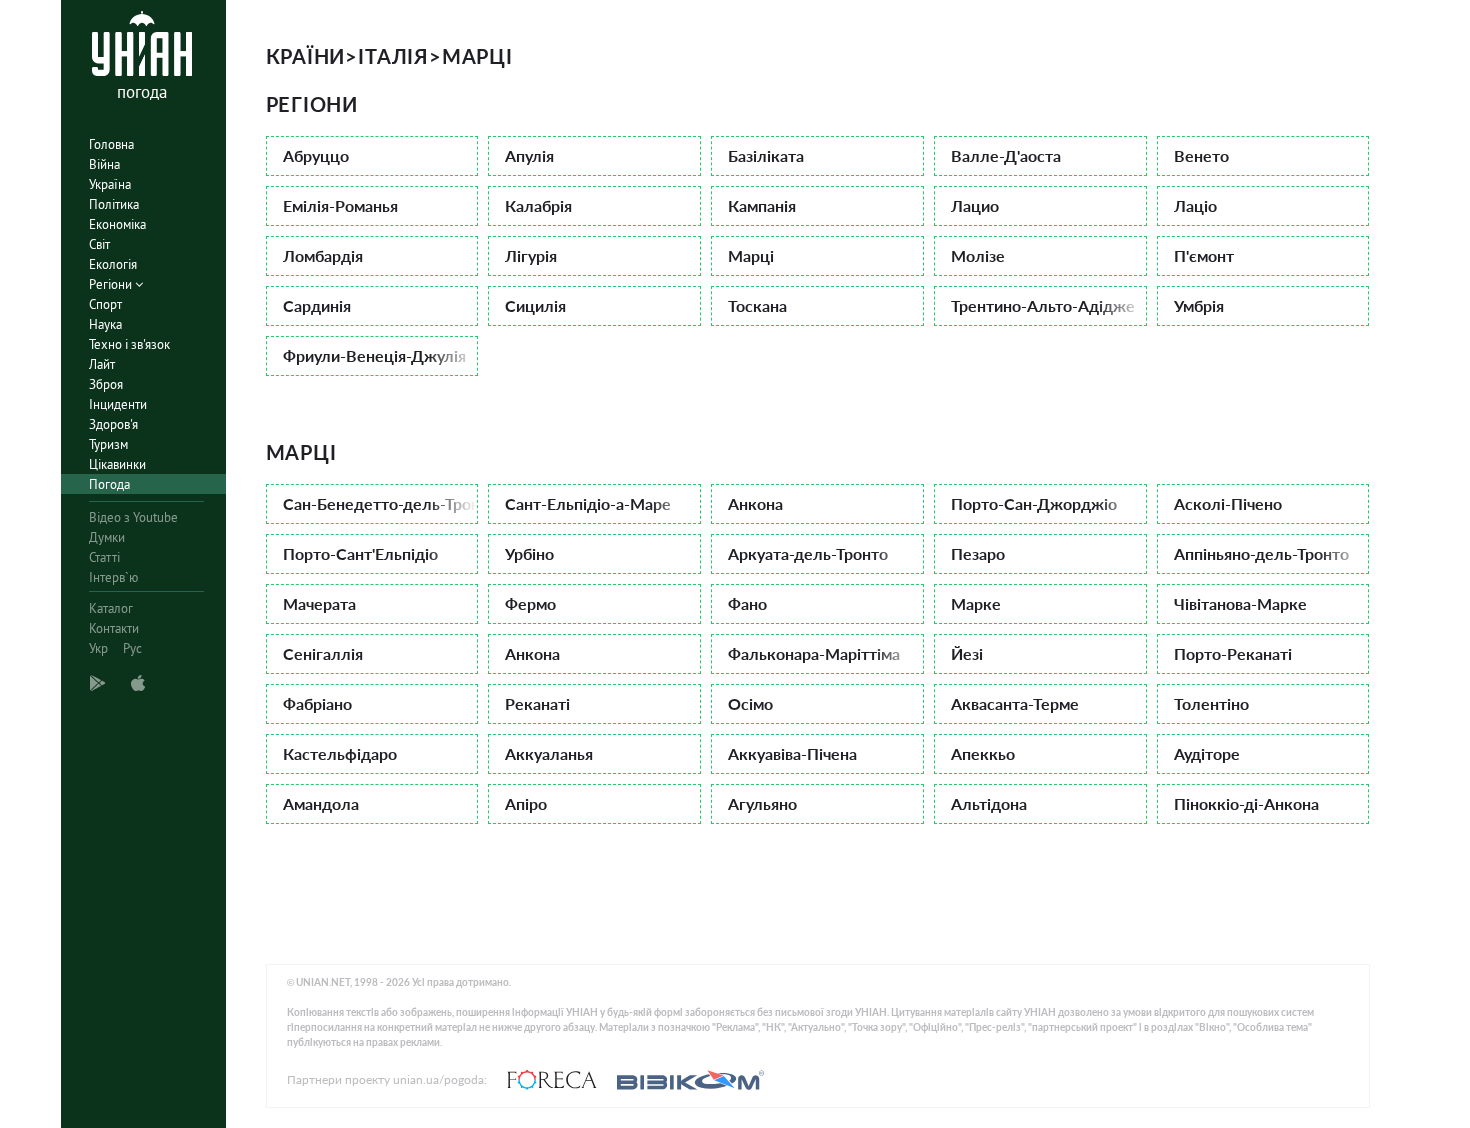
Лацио (975, 205)
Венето (1201, 155)
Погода (109, 484)
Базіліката (766, 155)
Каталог (111, 608)
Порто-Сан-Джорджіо (1034, 503)
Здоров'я (113, 424)
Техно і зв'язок (129, 344)
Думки (107, 537)
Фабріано (317, 703)
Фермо (530, 603)
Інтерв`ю (113, 577)
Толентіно (1211, 703)
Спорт (105, 304)
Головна (111, 144)
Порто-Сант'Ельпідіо (360, 553)
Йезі (967, 653)
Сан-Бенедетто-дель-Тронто (381, 503)
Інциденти (118, 404)
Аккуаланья (549, 753)
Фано (747, 603)
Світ (99, 244)
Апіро (526, 803)
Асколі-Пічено (1228, 503)
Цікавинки (117, 464)
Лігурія (531, 255)
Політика (114, 204)
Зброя (106, 384)
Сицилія (535, 305)
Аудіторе (1207, 753)
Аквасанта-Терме (1015, 703)
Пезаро (978, 553)
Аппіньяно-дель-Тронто (1261, 553)
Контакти (114, 628)
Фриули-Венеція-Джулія (374, 355)
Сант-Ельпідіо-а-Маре (588, 503)
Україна (110, 184)
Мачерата (319, 603)
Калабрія (538, 205)
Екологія (113, 264)
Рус (132, 648)
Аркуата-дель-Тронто (808, 553)
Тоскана (757, 305)
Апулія (529, 155)
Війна (104, 164)
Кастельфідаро (340, 753)
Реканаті (537, 703)
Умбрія (1199, 305)
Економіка (117, 224)
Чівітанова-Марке (1240, 603)
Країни (306, 56)
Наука (105, 324)
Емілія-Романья (340, 205)
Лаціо (1195, 205)
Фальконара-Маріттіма (814, 653)
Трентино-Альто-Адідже (1043, 305)
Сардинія (317, 305)
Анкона (755, 503)
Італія (393, 56)
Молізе (978, 255)
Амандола (321, 803)
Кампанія (762, 205)
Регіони (112, 284)
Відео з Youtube (133, 517)
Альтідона (989, 803)
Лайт (102, 364)
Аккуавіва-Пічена (792, 753)
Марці (751, 255)
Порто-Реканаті (1233, 653)
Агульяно (762, 803)
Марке (976, 603)
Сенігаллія (323, 653)
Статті (104, 557)
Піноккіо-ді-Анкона (1246, 803)
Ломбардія (323, 255)
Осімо (750, 703)
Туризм (108, 444)
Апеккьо (983, 753)
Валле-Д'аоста (1006, 155)
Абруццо (316, 155)
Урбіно (529, 553)
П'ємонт (1204, 255)
